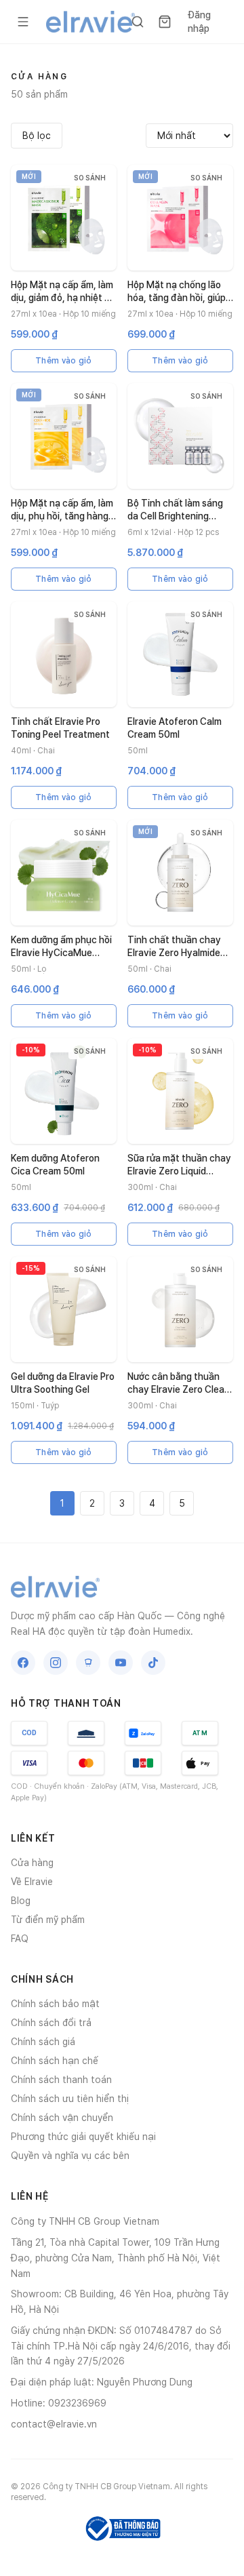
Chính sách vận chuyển (62, 2118)
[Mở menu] (23, 22)
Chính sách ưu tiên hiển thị (70, 2099)
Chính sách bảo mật (55, 2004)
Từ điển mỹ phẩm (48, 1920)
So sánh (90, 178)
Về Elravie (32, 1882)
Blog (21, 1901)
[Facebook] (23, 1663)
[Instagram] (56, 1663)
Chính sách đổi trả (51, 2023)
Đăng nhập (199, 22)
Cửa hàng (32, 1863)
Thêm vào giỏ (64, 361)
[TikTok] (153, 1663)
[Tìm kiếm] (138, 22)
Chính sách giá (43, 2042)
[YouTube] (121, 1663)
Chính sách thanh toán (61, 2080)
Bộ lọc (37, 136)
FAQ (20, 1939)
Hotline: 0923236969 (59, 2403)
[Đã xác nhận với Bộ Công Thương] (122, 2529)
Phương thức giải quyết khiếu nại (83, 2137)
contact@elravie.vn (54, 2424)
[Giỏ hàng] (165, 22)
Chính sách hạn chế (55, 2061)
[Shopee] (88, 1663)
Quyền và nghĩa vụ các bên (70, 2156)
